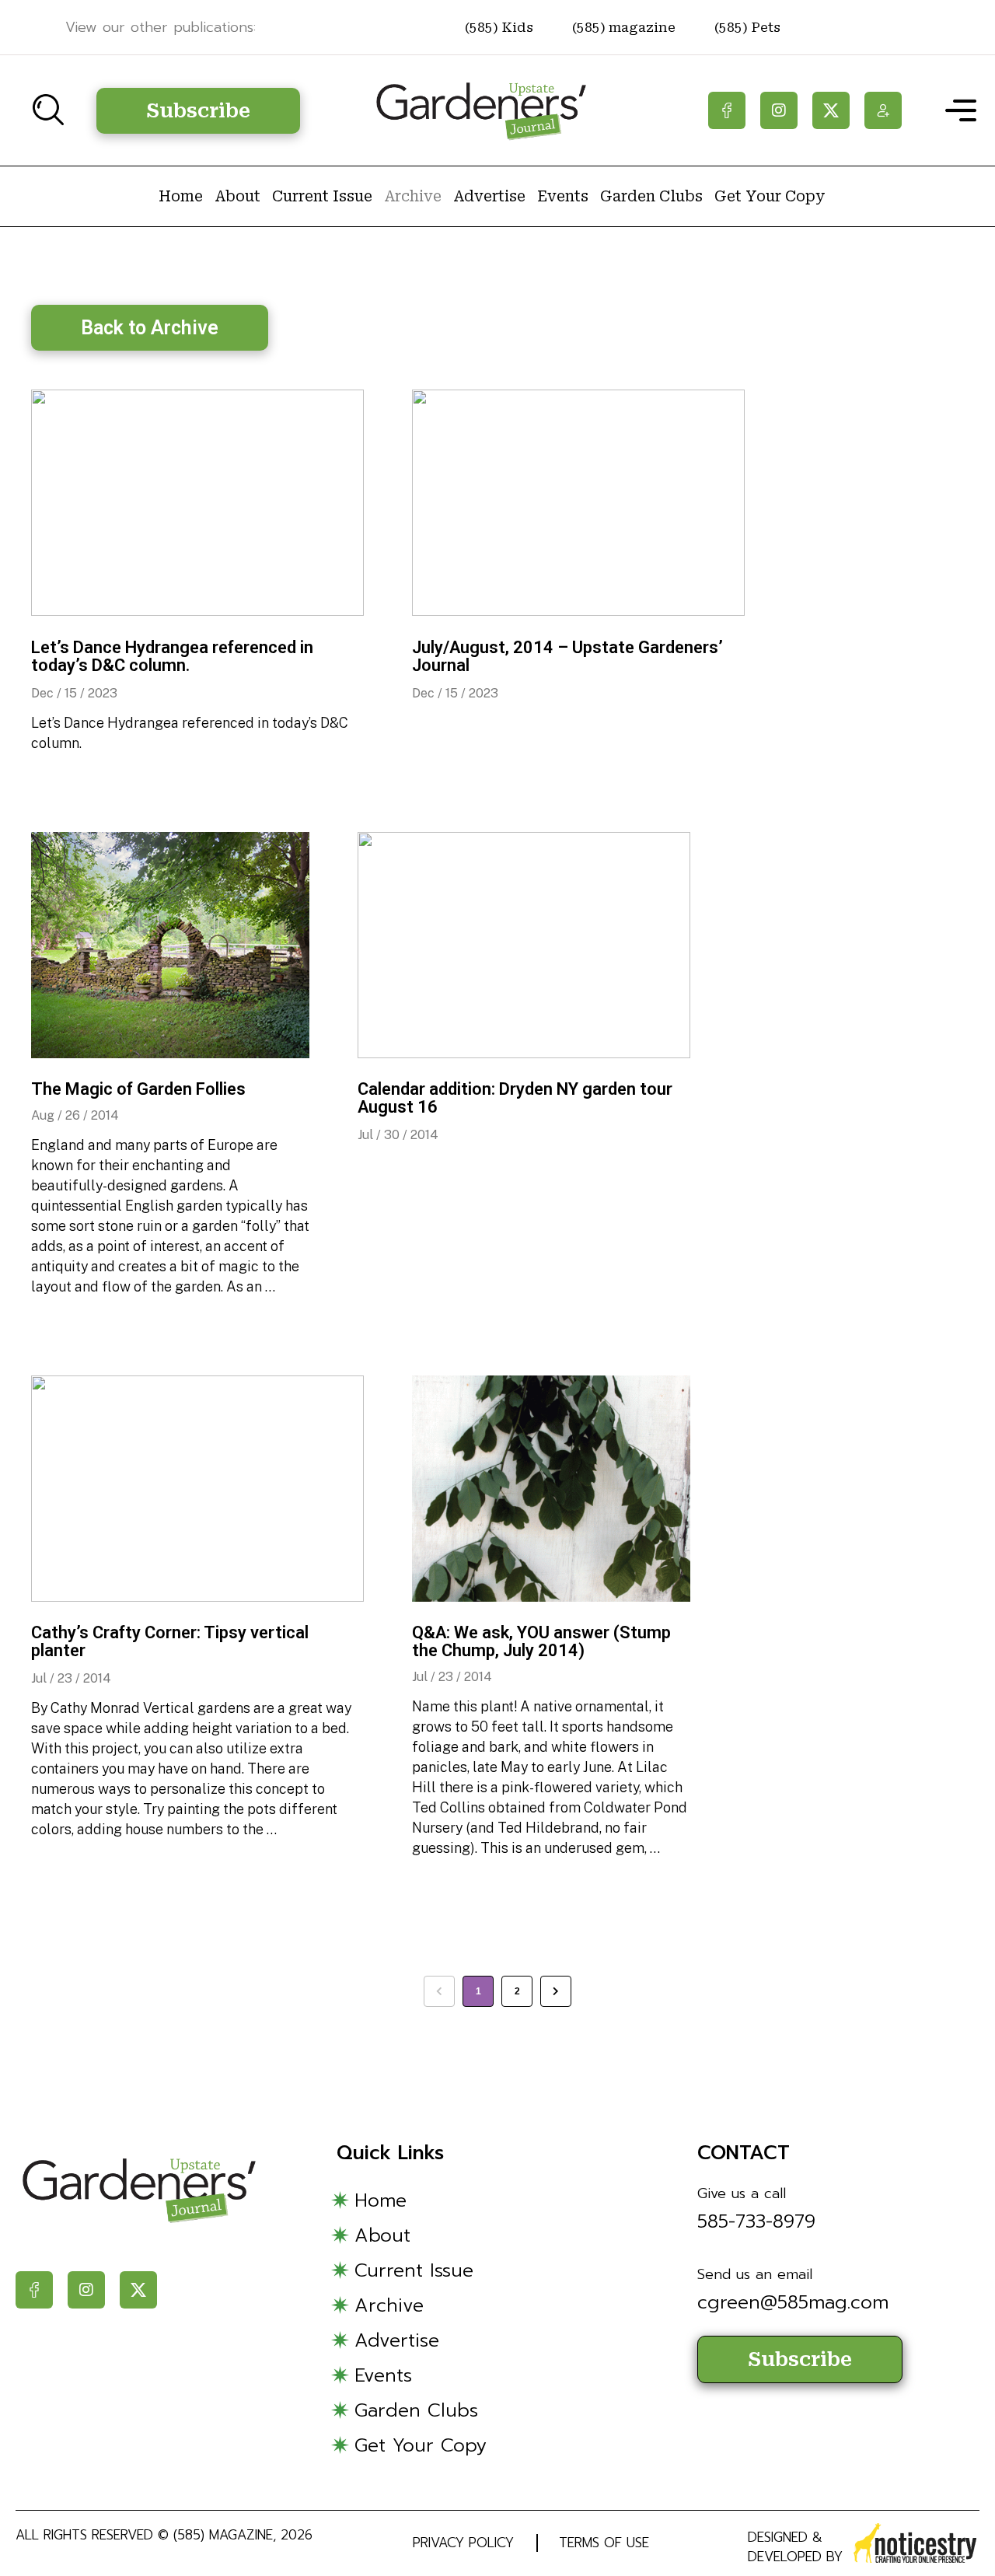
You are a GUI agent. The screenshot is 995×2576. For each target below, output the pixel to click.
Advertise (489, 196)
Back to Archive (150, 328)
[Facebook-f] (727, 110)
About (237, 196)
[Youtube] (883, 110)
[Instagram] (779, 110)
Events (563, 196)
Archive (413, 196)
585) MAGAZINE (225, 2535)
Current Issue (322, 196)
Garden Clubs (651, 196)
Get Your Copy (770, 196)
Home (181, 196)
